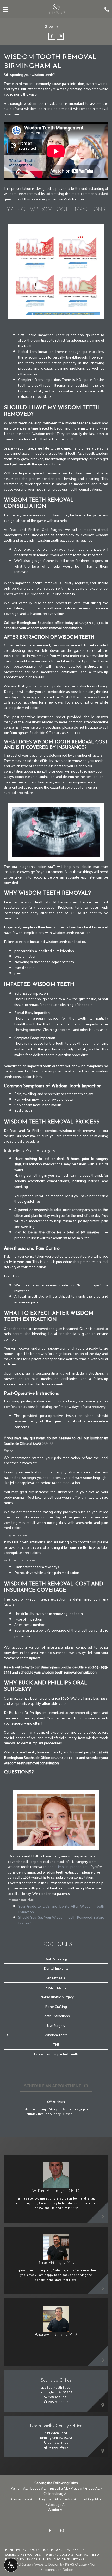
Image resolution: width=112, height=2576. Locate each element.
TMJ (56, 2044)
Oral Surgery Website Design (37, 2564)
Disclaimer (62, 2559)
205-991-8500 (58, 2442)
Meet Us (78, 2549)
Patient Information (32, 2549)
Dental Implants (56, 1968)
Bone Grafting (56, 2006)
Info (96, 2554)
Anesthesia (56, 1978)
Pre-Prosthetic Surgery (56, 1997)
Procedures (56, 1945)
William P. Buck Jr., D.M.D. (56, 2191)
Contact (83, 2554)
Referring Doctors (58, 2554)
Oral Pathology (56, 1959)
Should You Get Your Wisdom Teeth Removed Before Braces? (61, 1920)
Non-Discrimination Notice (68, 2567)
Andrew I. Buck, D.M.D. (56, 2335)
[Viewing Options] (11, 2565)
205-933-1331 (36, 1877)
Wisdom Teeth (56, 2035)
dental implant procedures (68, 1866)
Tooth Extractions (56, 2016)
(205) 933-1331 (92, 622)
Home (9, 2549)
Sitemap (78, 2559)
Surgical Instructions (23, 2554)
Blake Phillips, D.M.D (56, 2263)
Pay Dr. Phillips (39, 2559)
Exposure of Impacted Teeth (56, 2054)
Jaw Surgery (56, 2025)
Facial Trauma (56, 1987)
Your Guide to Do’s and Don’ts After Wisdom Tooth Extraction (61, 1909)
